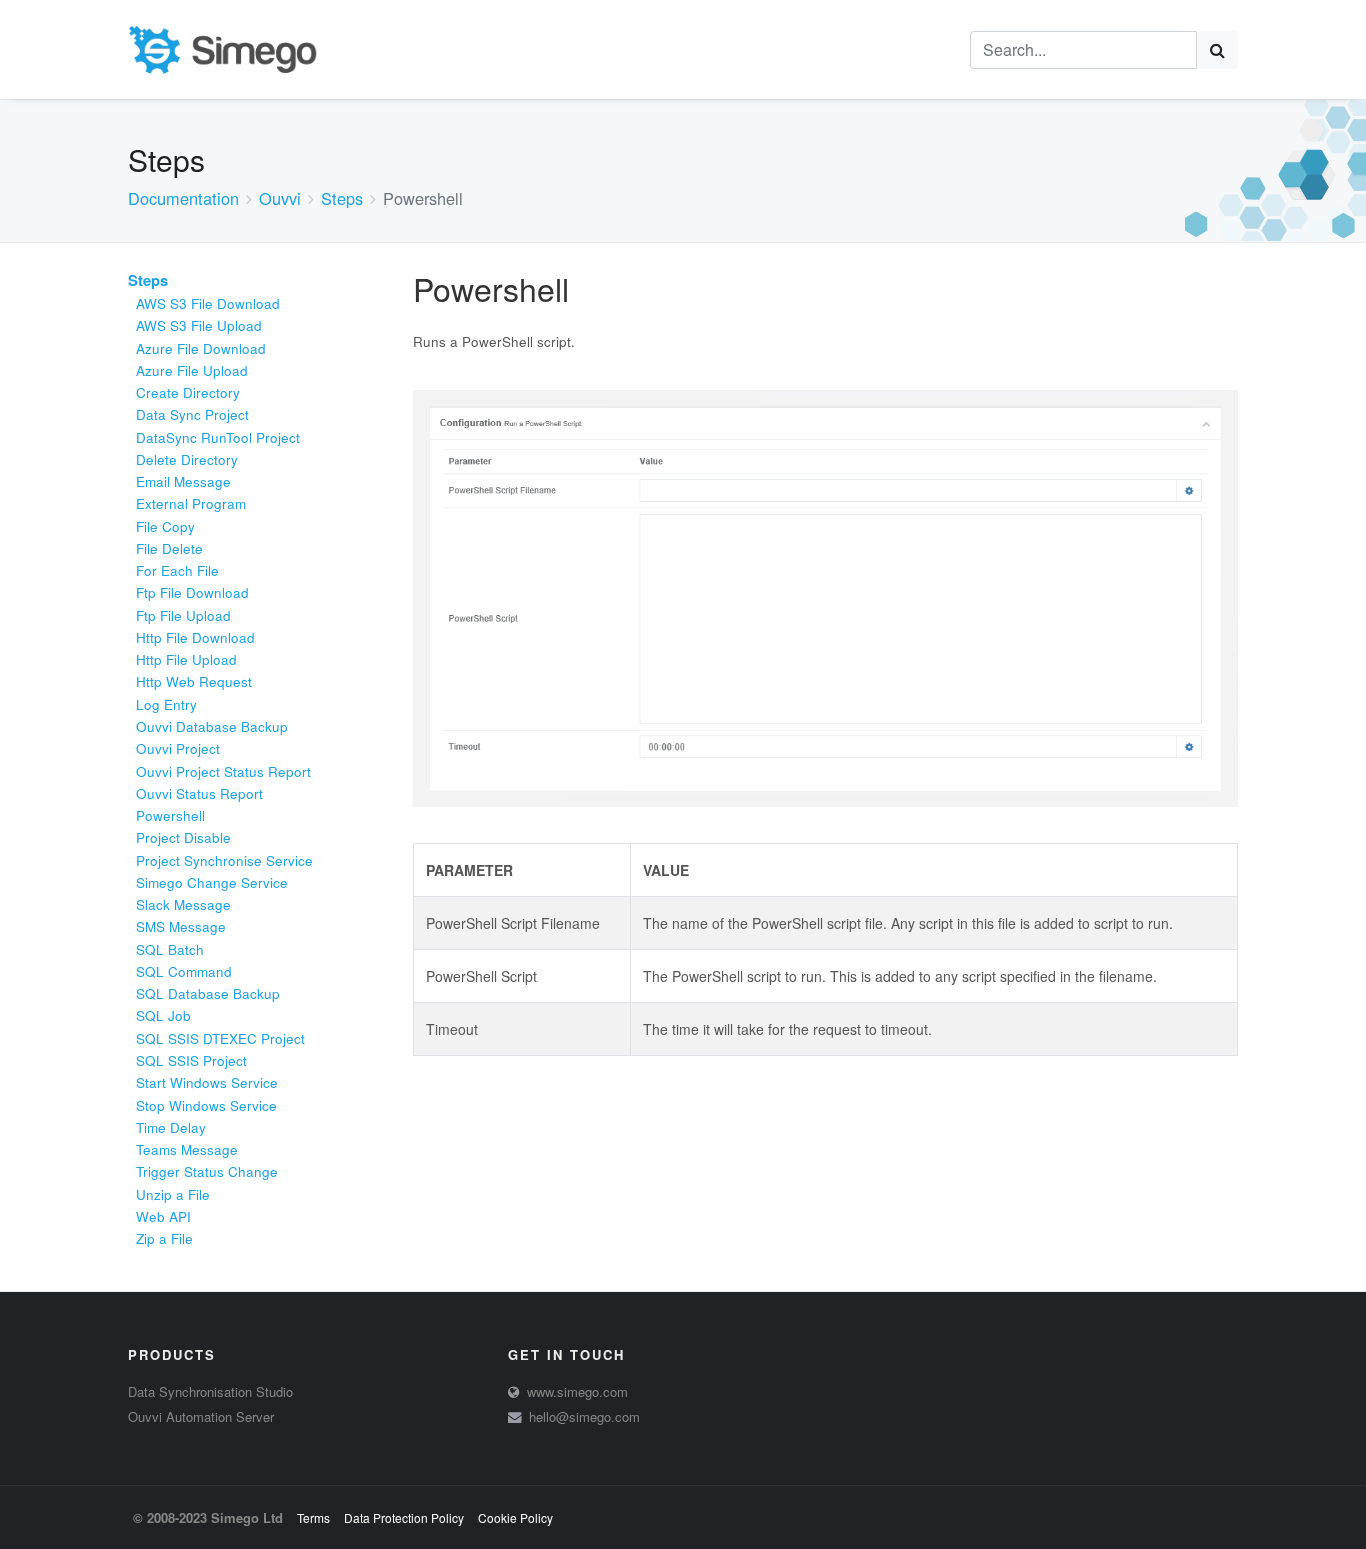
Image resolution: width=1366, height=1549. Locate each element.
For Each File (177, 570)
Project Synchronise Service (224, 860)
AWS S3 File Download (208, 303)
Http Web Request (194, 681)
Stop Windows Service (206, 1105)
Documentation (183, 198)
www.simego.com (577, 1391)
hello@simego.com (584, 1416)
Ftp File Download (192, 592)
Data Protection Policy (404, 1517)
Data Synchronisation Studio (210, 1391)
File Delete (169, 548)
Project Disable (183, 837)
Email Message (183, 481)
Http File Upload (186, 659)
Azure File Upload (192, 370)
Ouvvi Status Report (199, 793)
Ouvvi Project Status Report (223, 771)
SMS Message (181, 926)
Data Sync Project (192, 414)
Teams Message (187, 1149)
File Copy (165, 526)
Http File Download (195, 637)
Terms (313, 1517)
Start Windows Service (207, 1082)
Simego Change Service (212, 882)
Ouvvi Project (178, 748)
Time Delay (171, 1127)
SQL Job (163, 1015)
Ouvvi (280, 198)
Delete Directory (187, 459)
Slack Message (183, 904)
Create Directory (188, 392)
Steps (342, 198)
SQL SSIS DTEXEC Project (220, 1038)
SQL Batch (170, 949)
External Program (191, 503)
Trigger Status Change (207, 1171)
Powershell (170, 815)
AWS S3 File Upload (199, 325)
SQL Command (184, 971)
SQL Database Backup (208, 993)
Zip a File (164, 1238)
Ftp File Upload (183, 615)
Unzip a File (173, 1194)
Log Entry (166, 704)
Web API (163, 1216)
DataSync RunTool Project (218, 437)
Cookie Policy (515, 1517)
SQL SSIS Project (191, 1060)
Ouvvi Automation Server (201, 1416)
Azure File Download (201, 348)
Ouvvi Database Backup (212, 726)
